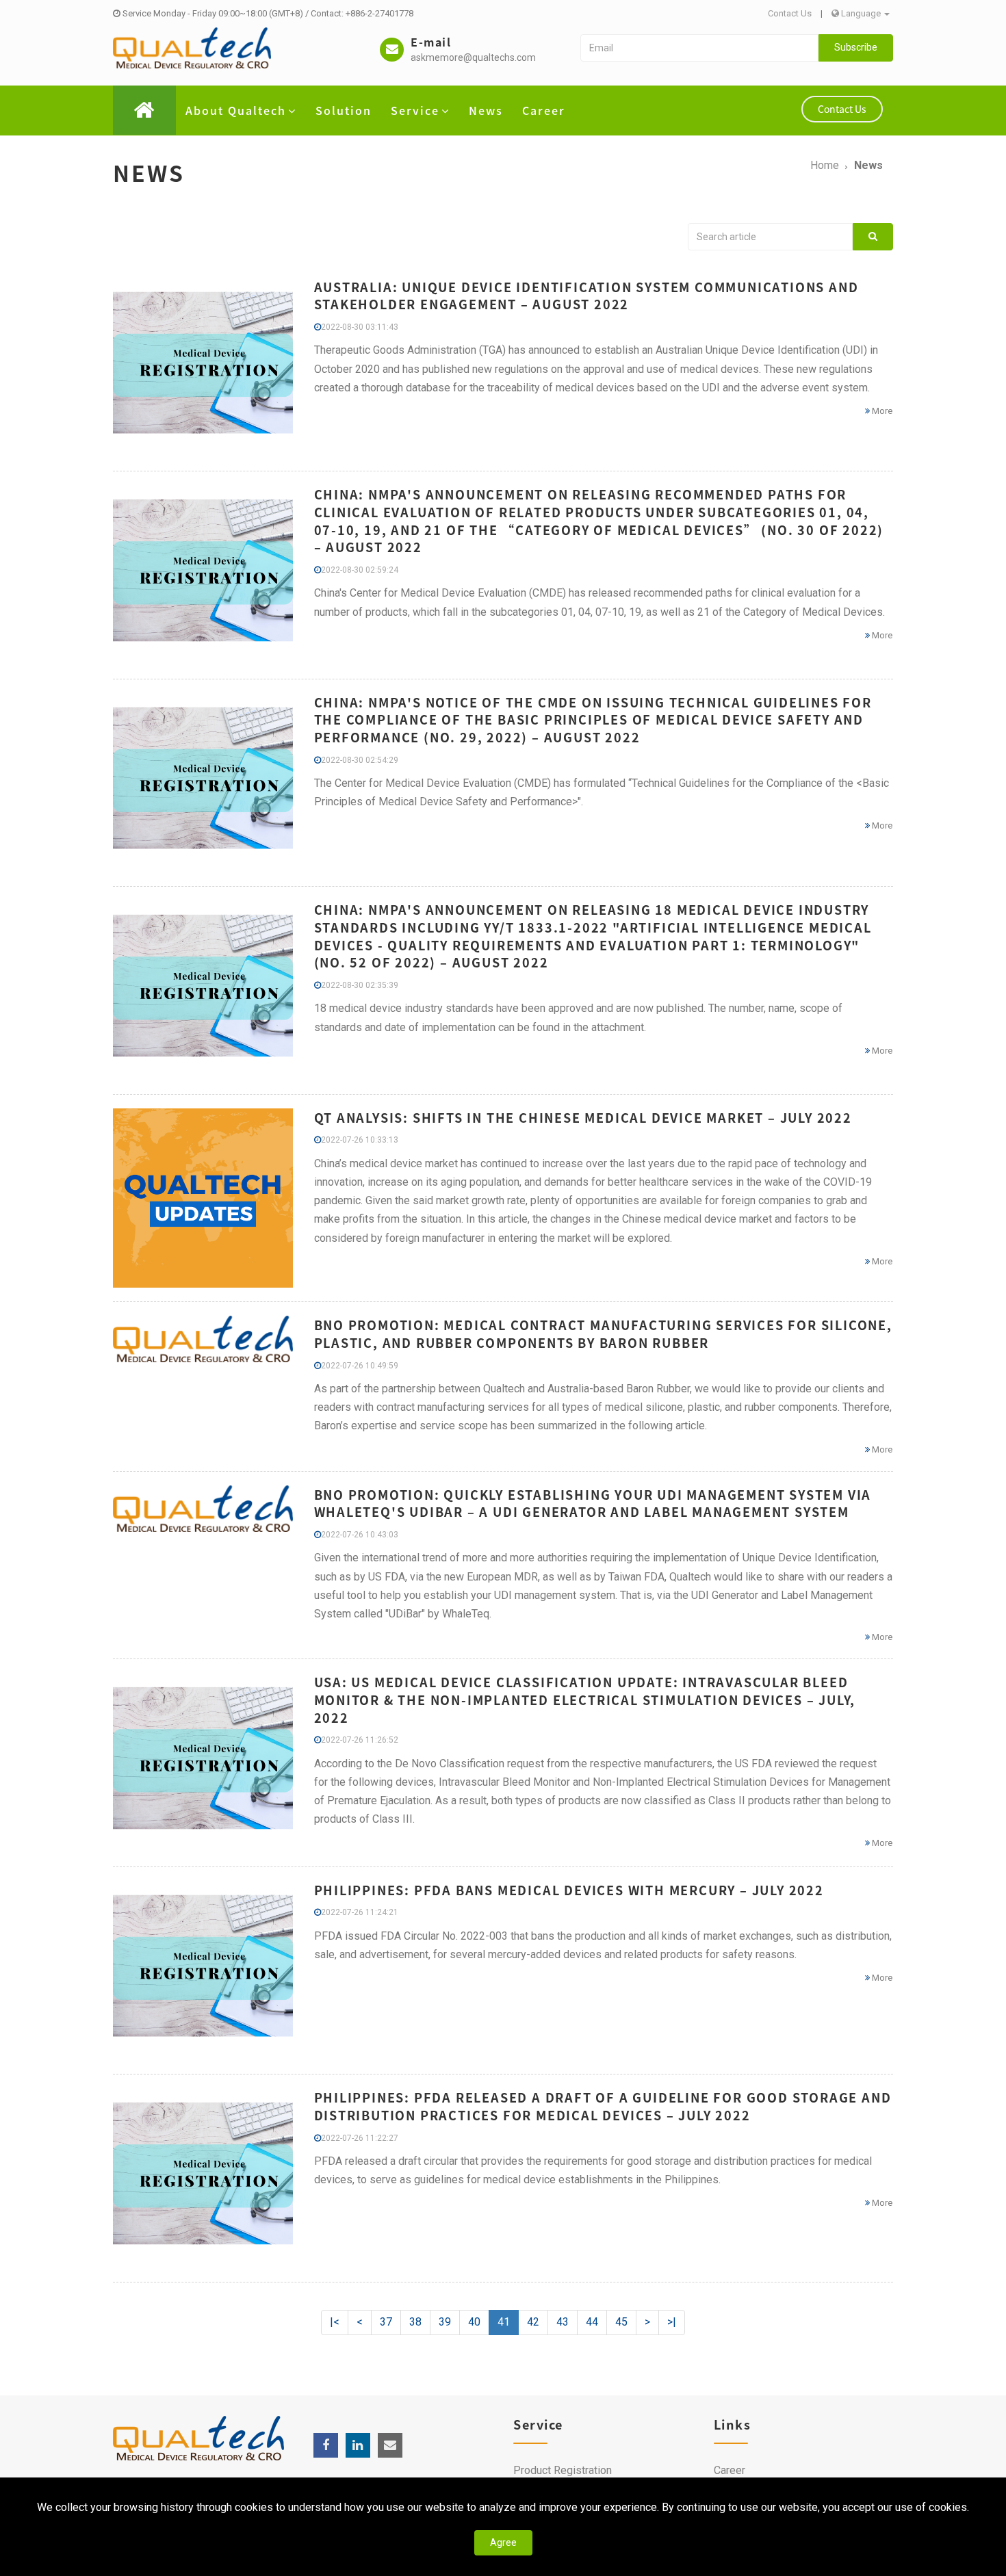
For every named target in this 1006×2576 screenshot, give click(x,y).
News (486, 110)
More (881, 411)
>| (672, 2322)
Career (544, 110)
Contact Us (790, 13)
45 (621, 2322)
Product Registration (563, 2470)
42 (533, 2322)
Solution (344, 110)
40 (474, 2322)
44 (592, 2322)
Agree (503, 2542)
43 (563, 2322)
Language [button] (861, 13)
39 (445, 2322)
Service (415, 110)
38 (415, 2322)
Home (825, 165)
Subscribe (856, 47)
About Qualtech (236, 110)
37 (386, 2322)
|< (335, 2322)
